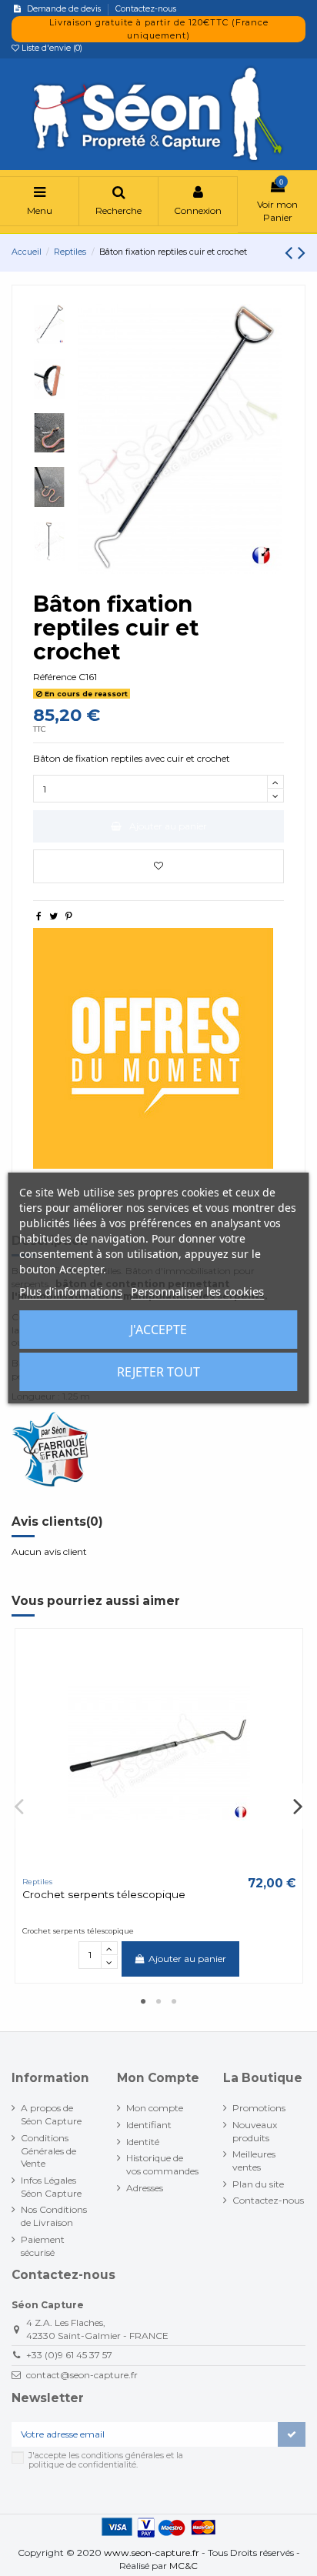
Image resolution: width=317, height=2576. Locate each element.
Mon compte (155, 2108)
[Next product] (302, 252)
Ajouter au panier (168, 826)
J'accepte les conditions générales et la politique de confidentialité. (106, 2460)
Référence (55, 677)
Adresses (145, 2188)
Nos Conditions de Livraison (54, 2216)
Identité (143, 2142)
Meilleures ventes (254, 2161)
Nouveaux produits (255, 2131)
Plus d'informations (71, 1291)
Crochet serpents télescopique (104, 1894)
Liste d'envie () (51, 48)
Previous (20, 1806)
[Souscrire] (292, 2434)
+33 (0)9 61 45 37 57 (69, 2355)
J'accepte (158, 1330)
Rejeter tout (158, 1372)
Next (298, 1806)
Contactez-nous (146, 9)
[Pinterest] (69, 916)
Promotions (259, 2108)
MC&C (184, 2566)
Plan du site (258, 2184)
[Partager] (39, 916)
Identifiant (149, 2125)
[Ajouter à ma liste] (158, 866)
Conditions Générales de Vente (48, 2151)
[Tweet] (53, 916)
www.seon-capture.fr (152, 2553)
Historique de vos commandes (162, 2164)
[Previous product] (291, 252)
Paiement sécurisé (43, 2246)
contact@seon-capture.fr (82, 2375)
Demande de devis (65, 9)
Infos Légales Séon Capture (51, 2187)
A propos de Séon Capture (51, 2114)
